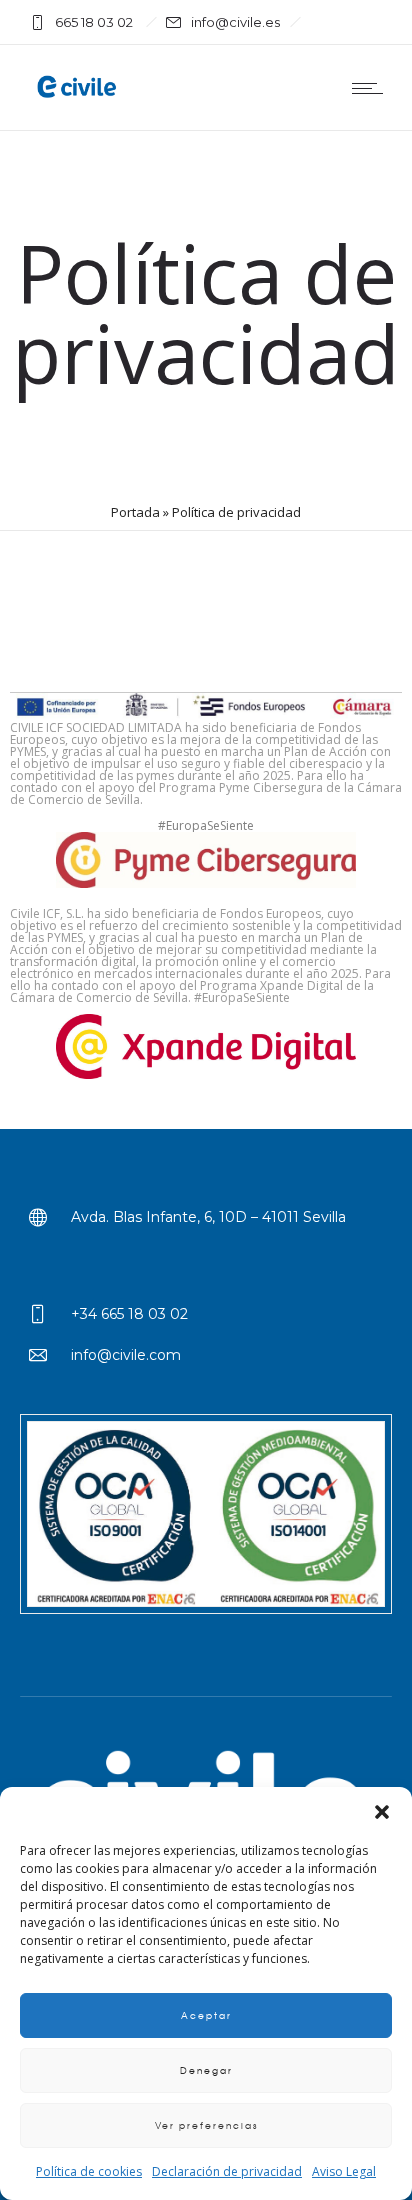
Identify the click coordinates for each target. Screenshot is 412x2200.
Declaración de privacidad (227, 2171)
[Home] (80, 100)
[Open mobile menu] (372, 88)
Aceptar (206, 2015)
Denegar (206, 2070)
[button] (382, 1812)
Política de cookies (89, 2171)
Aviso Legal (344, 2171)
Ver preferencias (206, 2125)
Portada (135, 512)
